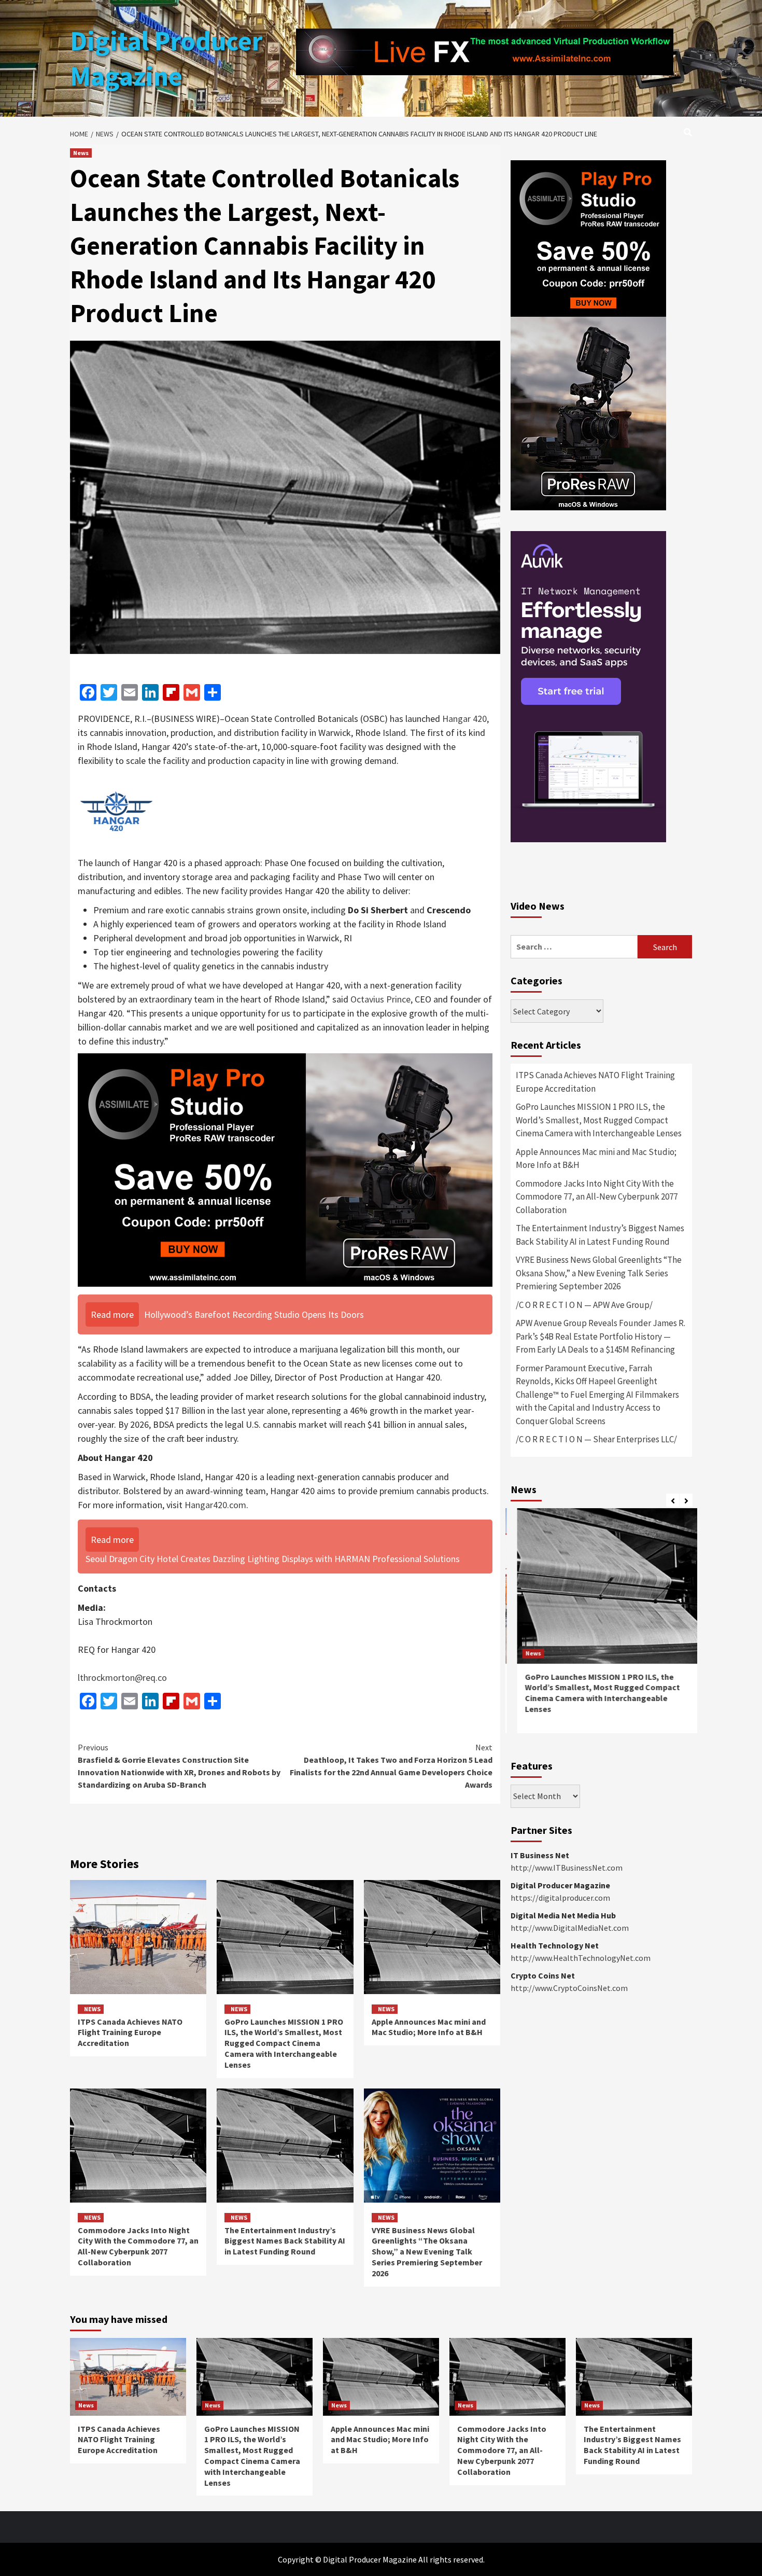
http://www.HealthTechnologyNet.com (581, 1958)
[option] (601, 1626)
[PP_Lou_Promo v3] (285, 1169)
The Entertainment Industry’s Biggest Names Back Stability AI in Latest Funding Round (285, 2241)
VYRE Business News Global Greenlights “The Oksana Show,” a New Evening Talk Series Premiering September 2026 (427, 2252)
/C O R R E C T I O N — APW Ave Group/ (584, 1305)
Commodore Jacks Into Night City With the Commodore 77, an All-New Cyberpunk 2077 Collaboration (138, 2246)
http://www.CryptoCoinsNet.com (569, 1988)
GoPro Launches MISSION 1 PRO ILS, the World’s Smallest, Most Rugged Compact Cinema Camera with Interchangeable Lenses (284, 2043)
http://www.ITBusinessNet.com (567, 1868)
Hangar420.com (215, 1505)
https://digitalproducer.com (560, 1898)
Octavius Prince (380, 999)
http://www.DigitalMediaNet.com (570, 1928)
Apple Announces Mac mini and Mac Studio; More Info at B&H (429, 2027)
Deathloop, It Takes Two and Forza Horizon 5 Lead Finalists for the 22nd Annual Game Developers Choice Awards (391, 1766)
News (81, 153)
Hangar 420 (464, 719)
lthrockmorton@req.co (122, 1677)
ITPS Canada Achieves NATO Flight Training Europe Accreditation (130, 2032)
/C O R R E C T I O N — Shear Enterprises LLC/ (596, 1439)
